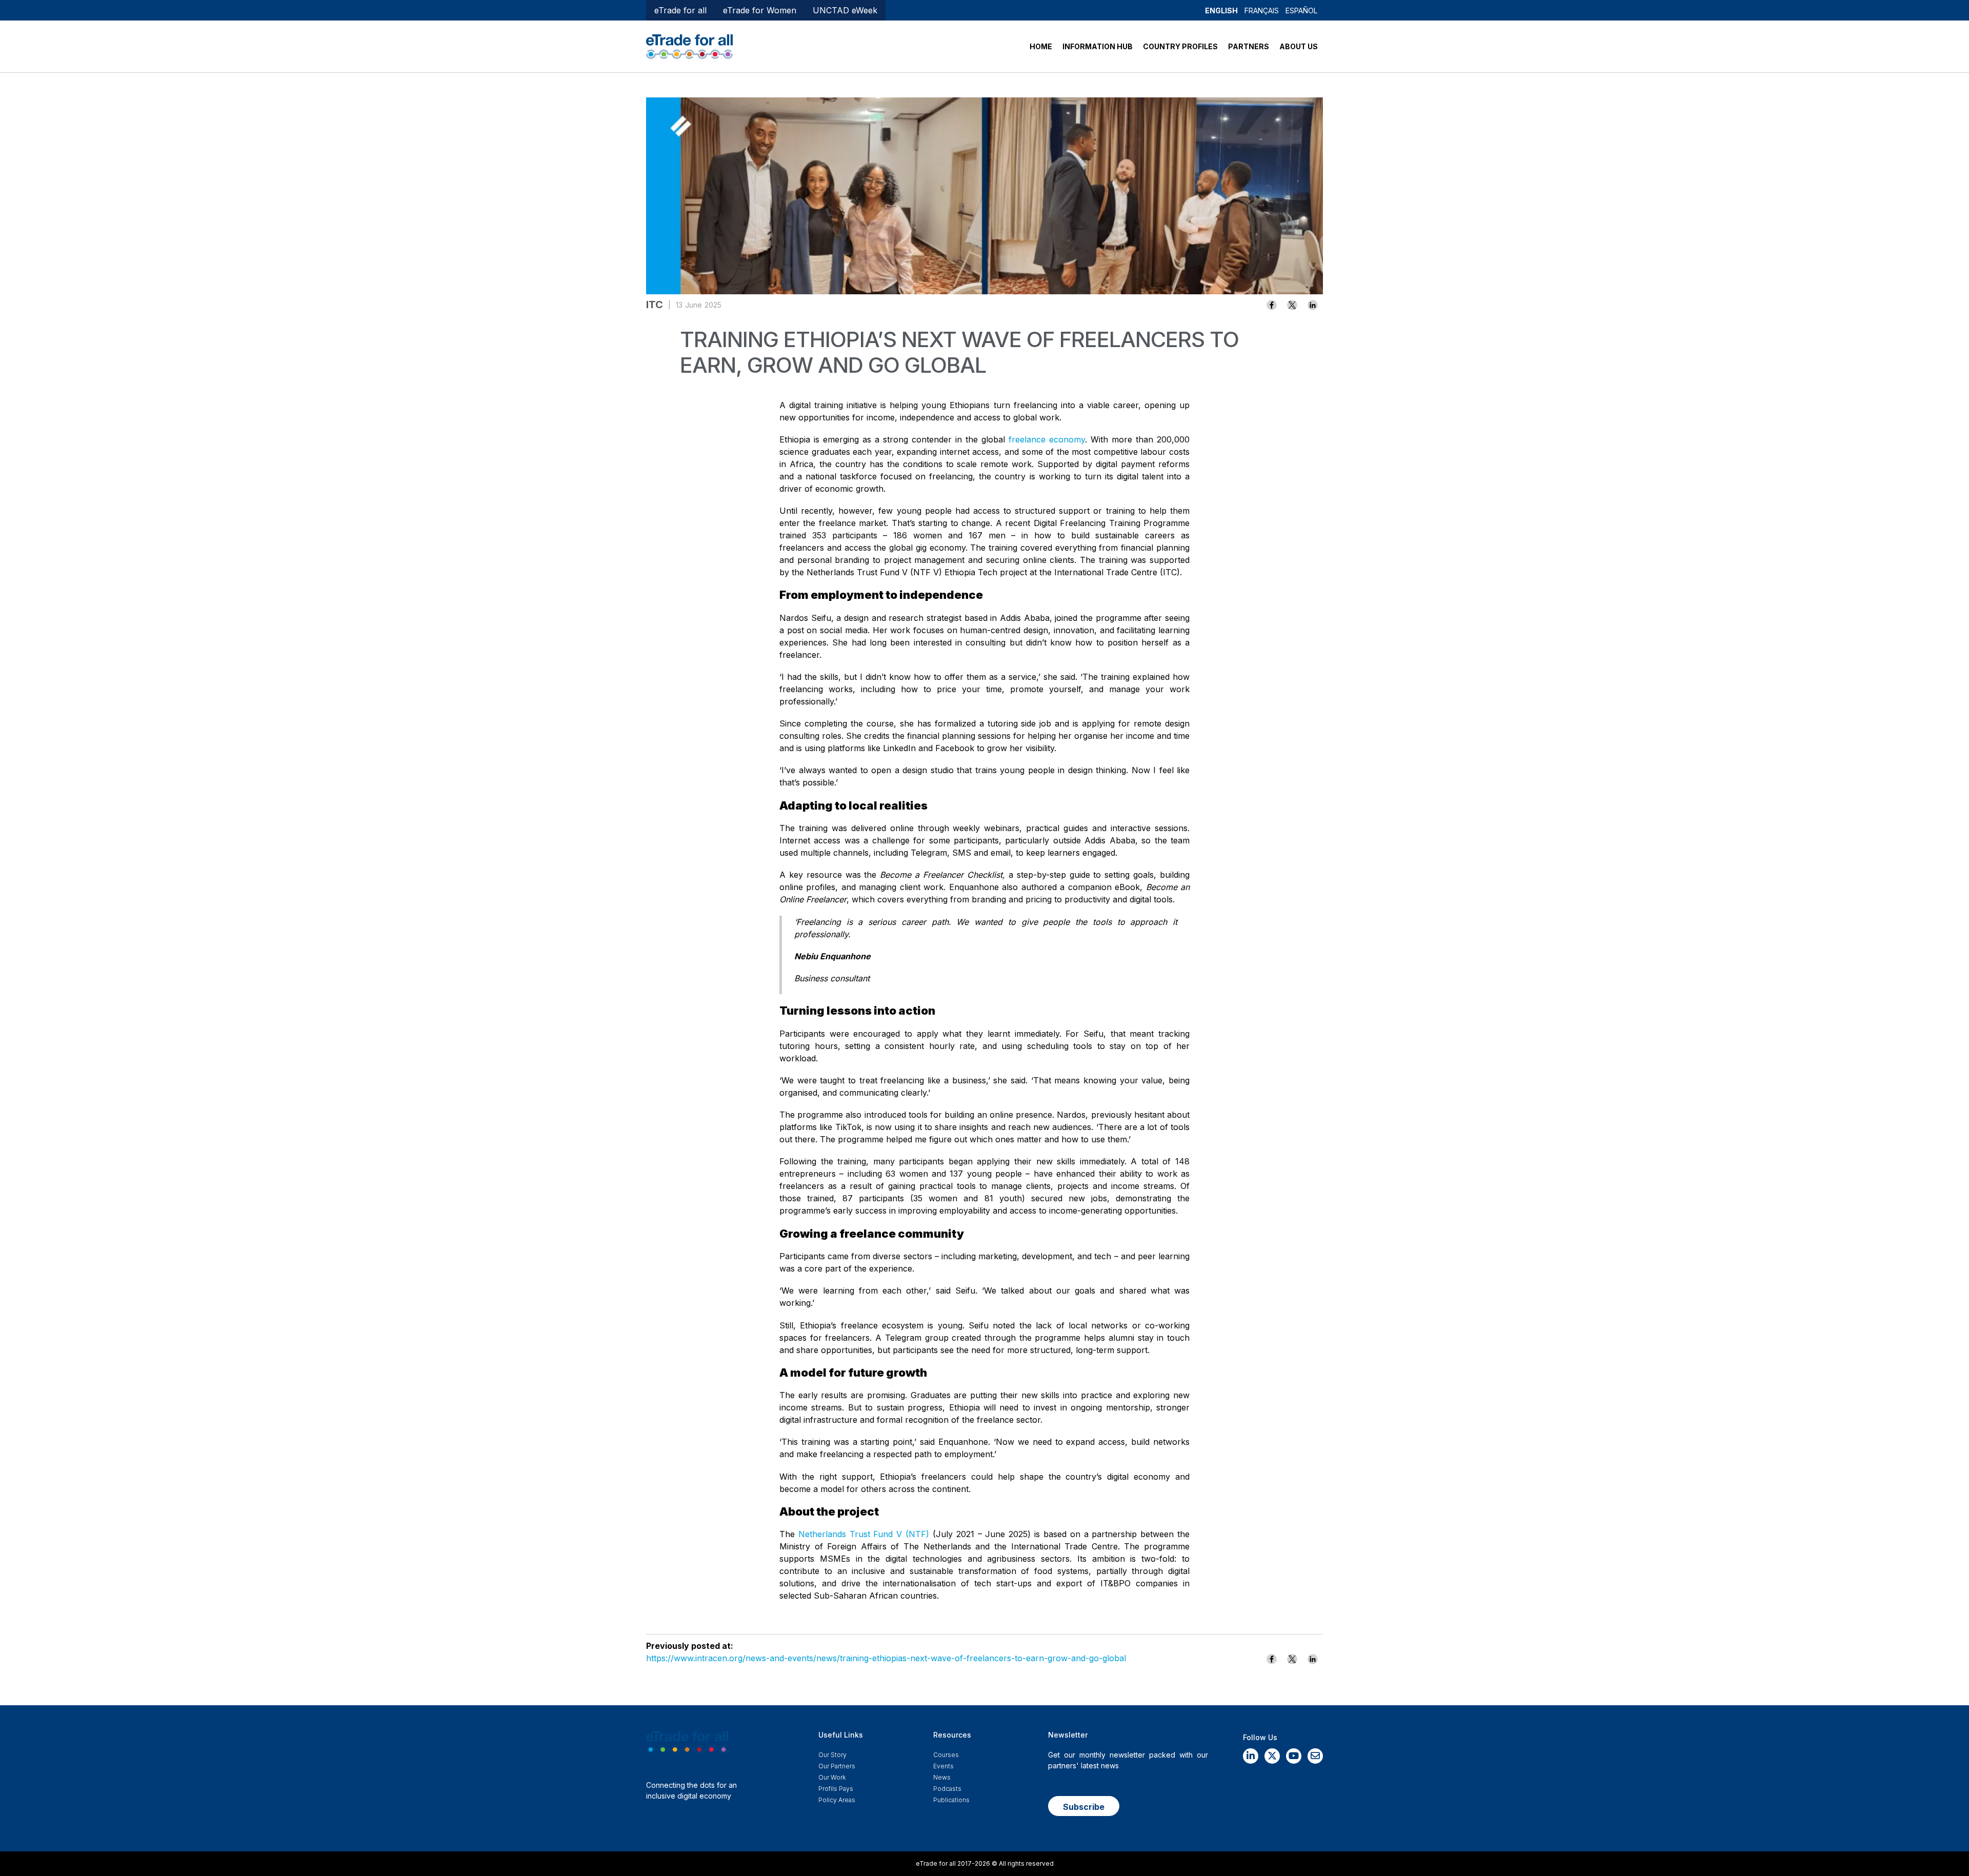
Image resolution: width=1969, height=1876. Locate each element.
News (942, 1777)
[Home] (689, 46)
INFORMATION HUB (1098, 46)
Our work (832, 1777)
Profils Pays (836, 1789)
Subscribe (1084, 1807)
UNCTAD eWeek (845, 10)
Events (943, 1766)
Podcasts (947, 1789)
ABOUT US (1299, 46)
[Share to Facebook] (1272, 305)
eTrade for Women (760, 10)
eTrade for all (680, 10)
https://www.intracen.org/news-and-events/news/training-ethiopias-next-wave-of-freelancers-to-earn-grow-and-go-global (886, 1658)
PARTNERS (1249, 46)
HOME (1041, 46)
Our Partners (837, 1766)
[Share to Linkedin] (1313, 305)
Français (1262, 11)
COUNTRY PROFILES (1180, 46)
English (1221, 11)
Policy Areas (837, 1800)
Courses (946, 1755)
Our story (832, 1755)
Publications (951, 1800)
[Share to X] (1292, 305)
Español (1301, 11)
